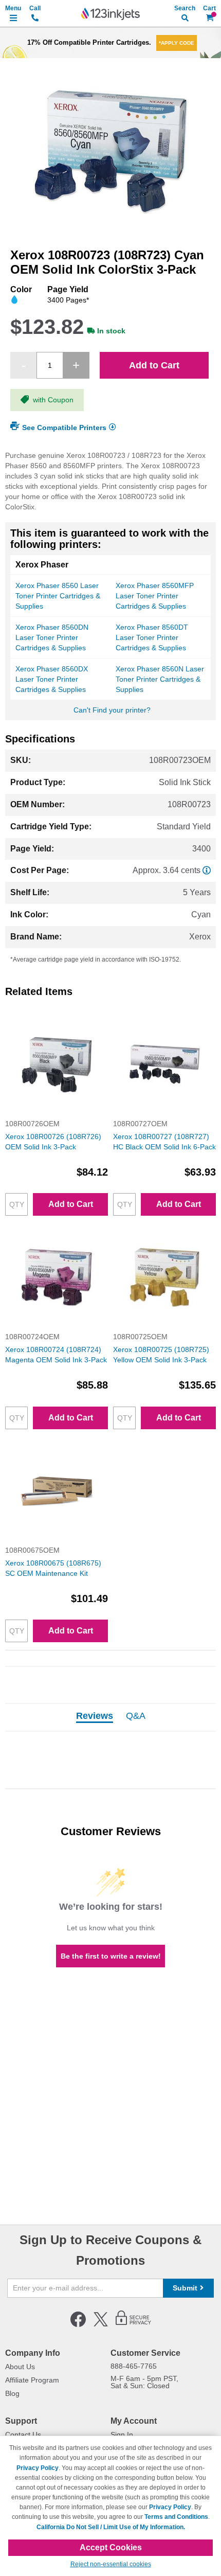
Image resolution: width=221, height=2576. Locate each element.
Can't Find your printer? (112, 710)
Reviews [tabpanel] (95, 1716)
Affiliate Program (32, 2380)
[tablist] (110, 1717)
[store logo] (110, 14)
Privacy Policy (38, 2468)
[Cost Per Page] (207, 870)
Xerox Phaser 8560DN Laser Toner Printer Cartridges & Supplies (52, 637)
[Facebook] (78, 2325)
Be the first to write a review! (111, 1956)
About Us (20, 2367)
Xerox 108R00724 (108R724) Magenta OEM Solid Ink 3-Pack (56, 1355)
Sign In (122, 2435)
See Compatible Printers (64, 427)
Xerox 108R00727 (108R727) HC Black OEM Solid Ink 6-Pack (164, 1142)
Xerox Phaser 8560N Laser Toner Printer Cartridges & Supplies (160, 679)
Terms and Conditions (176, 2517)
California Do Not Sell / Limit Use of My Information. (111, 2527)
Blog (12, 2393)
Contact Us (23, 2435)
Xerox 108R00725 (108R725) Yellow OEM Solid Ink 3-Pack (161, 1355)
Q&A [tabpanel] (136, 1716)
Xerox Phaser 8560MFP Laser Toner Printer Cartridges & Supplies (155, 596)
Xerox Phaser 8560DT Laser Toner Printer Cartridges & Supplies (152, 637)
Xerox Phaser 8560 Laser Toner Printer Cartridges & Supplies (58, 596)
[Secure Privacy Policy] (133, 2325)
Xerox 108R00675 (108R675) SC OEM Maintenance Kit (53, 1568)
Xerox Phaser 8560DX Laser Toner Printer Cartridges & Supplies (52, 679)
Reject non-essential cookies (111, 2564)
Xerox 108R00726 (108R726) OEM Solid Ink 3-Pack (53, 1142)
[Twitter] (101, 2325)
